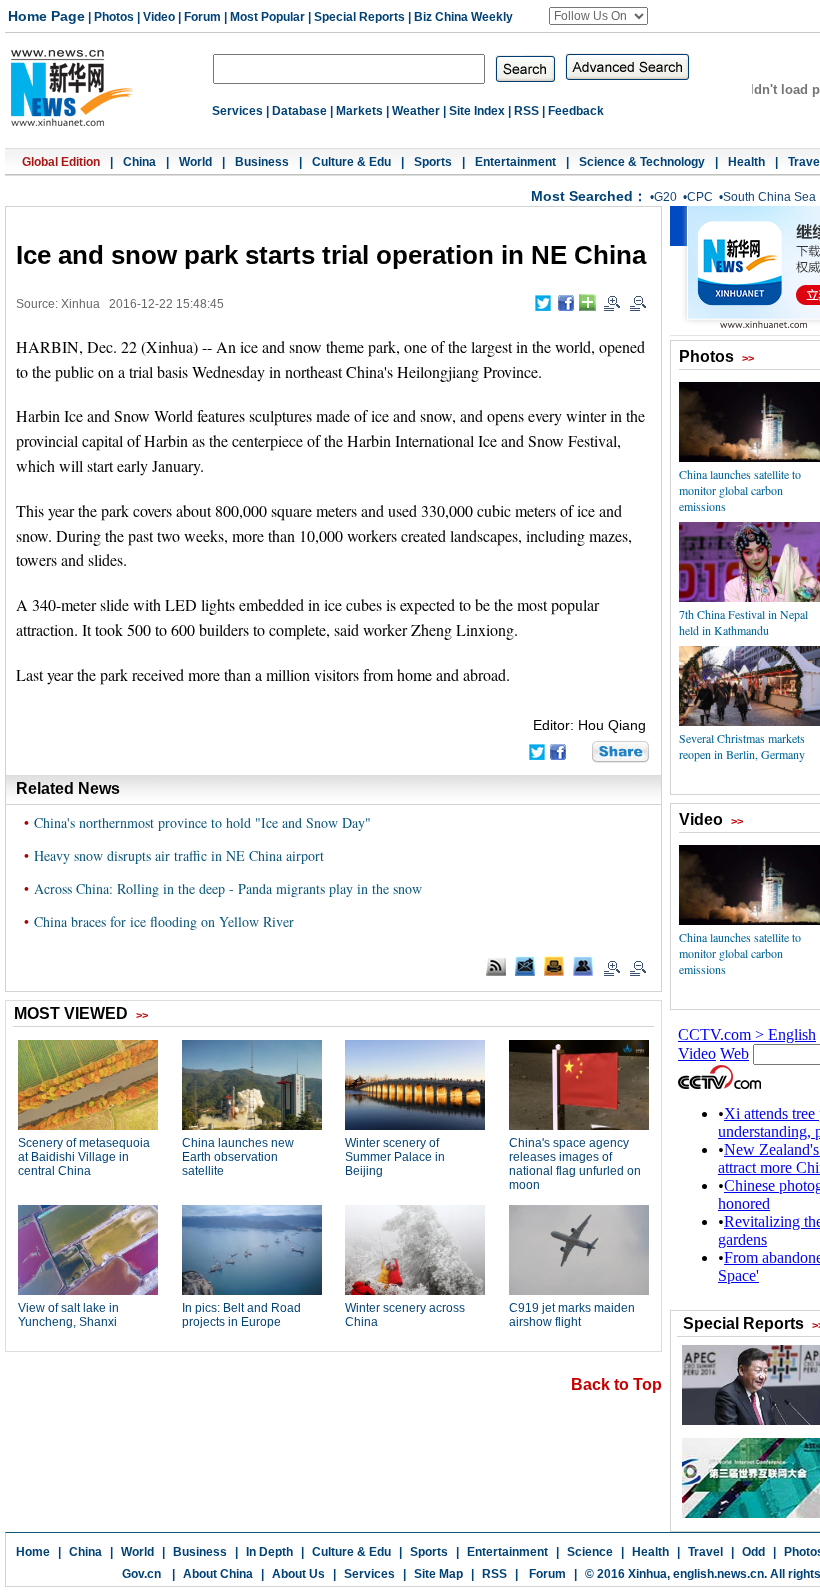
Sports (433, 162)
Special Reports (359, 17)
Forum (202, 17)
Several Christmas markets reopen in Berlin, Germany (742, 746)
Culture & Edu (351, 162)
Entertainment (515, 162)
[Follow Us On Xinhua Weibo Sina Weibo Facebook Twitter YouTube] (598, 16)
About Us (298, 1574)
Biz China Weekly (463, 17)
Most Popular (267, 17)
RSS (526, 111)
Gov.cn (141, 1574)
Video (159, 17)
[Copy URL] (583, 966)
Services (237, 111)
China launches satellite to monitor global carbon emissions (740, 490)
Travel (705, 1552)
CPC (700, 197)
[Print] (554, 966)
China (139, 162)
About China (218, 1574)
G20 (665, 197)
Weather (416, 111)
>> (748, 358)
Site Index (477, 111)
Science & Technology (642, 162)
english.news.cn (718, 1574)
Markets (359, 111)
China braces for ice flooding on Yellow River (164, 921)
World (195, 162)
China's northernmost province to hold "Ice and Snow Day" (202, 822)
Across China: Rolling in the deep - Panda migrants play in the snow (228, 888)
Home (33, 1552)
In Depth (269, 1552)
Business (262, 162)
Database (299, 111)
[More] (587, 302)
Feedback (576, 111)
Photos (114, 17)
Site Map (438, 1574)
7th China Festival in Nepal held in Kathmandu (743, 622)
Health (746, 162)
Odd (753, 1552)
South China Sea (769, 197)
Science (590, 1552)
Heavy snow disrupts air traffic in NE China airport (179, 855)
